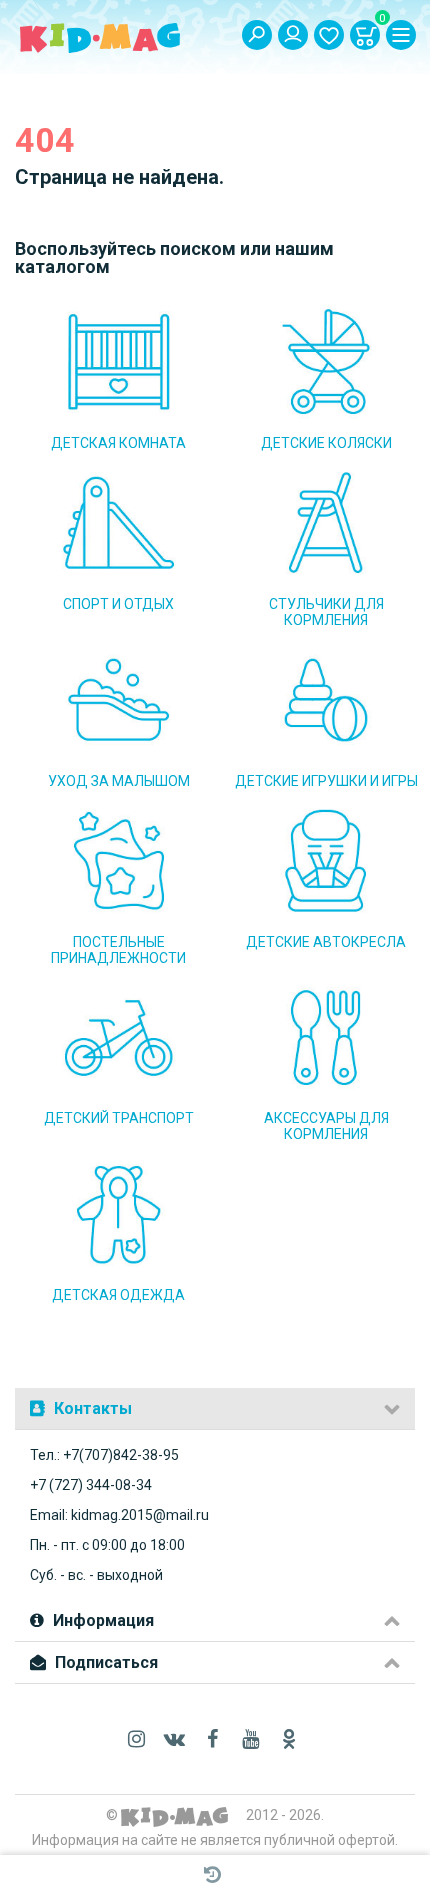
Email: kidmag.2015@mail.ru (119, 1515)
